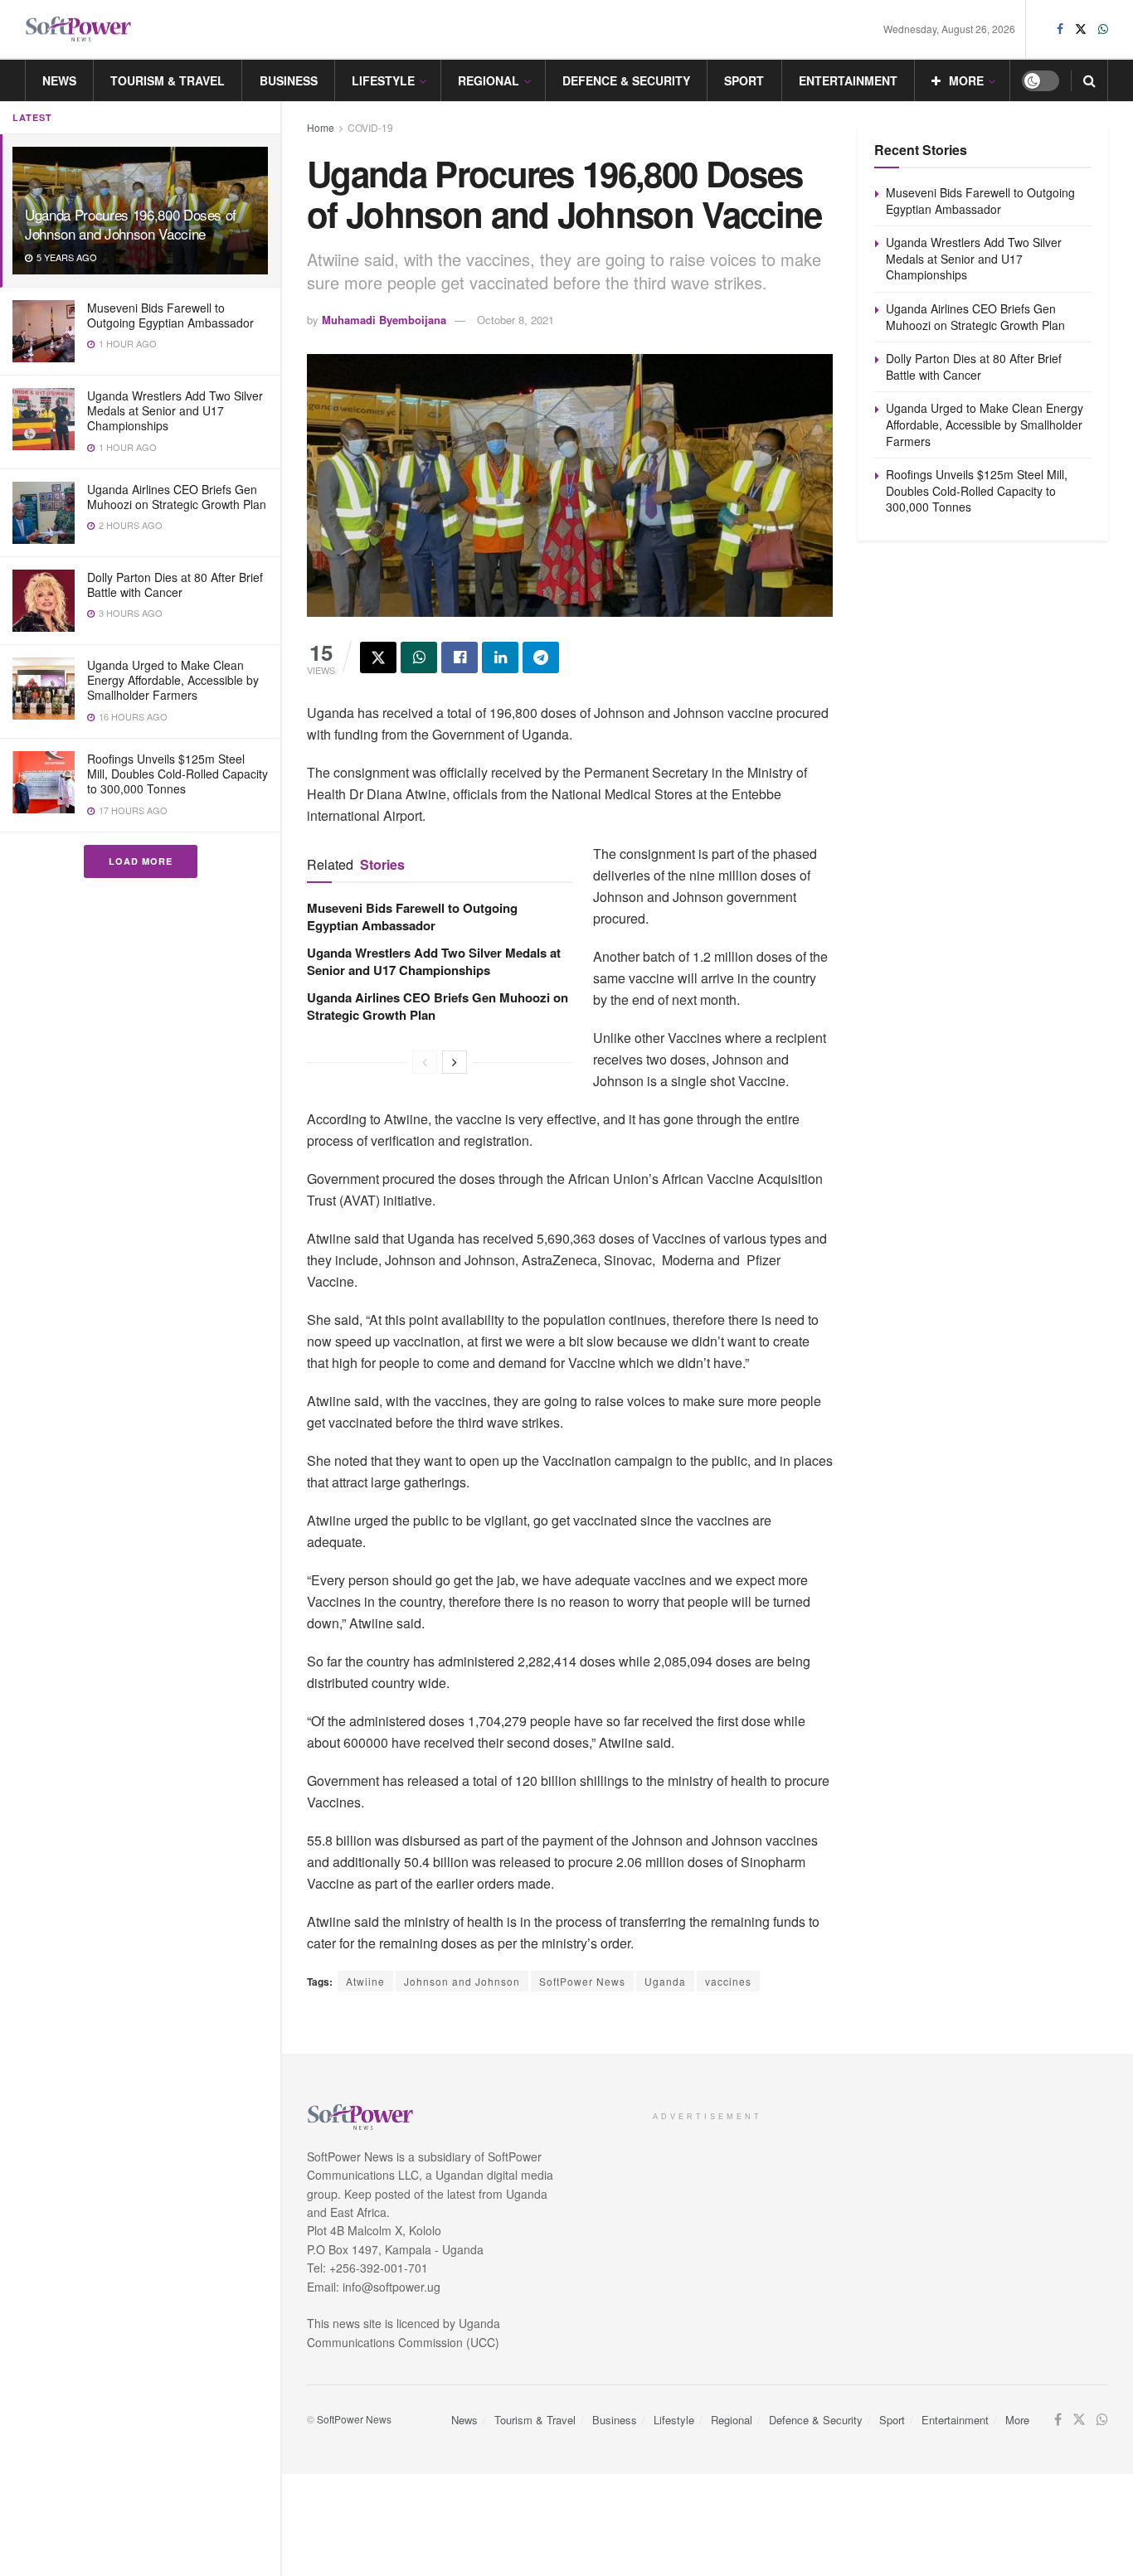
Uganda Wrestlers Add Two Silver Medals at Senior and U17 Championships (175, 410)
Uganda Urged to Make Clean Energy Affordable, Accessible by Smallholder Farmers (173, 680)
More (966, 80)
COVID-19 (370, 127)
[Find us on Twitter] (1081, 29)
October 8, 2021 (515, 320)
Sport (744, 80)
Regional (489, 80)
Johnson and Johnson (462, 1981)
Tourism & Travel (168, 80)
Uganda (665, 1981)
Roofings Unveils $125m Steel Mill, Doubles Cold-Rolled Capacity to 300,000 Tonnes (177, 774)
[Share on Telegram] (541, 657)
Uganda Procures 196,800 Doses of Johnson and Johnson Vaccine (131, 224)
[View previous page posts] (425, 1062)
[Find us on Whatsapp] (1103, 29)
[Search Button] (1089, 80)
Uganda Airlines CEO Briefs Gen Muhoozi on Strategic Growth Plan (177, 497)
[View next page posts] (455, 1062)
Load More (141, 861)
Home (321, 127)
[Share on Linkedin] (500, 657)
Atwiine (365, 1981)
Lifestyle (383, 80)
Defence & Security (626, 80)
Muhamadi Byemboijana (384, 320)
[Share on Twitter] (378, 657)
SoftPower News (582, 1981)
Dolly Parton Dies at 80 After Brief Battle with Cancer (175, 585)
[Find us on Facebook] (1060, 29)
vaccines (728, 1981)
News (59, 80)
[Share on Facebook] (460, 657)
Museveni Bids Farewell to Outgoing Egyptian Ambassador (170, 315)
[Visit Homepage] (79, 29)
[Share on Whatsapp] (419, 657)
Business (289, 80)
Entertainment (848, 80)
